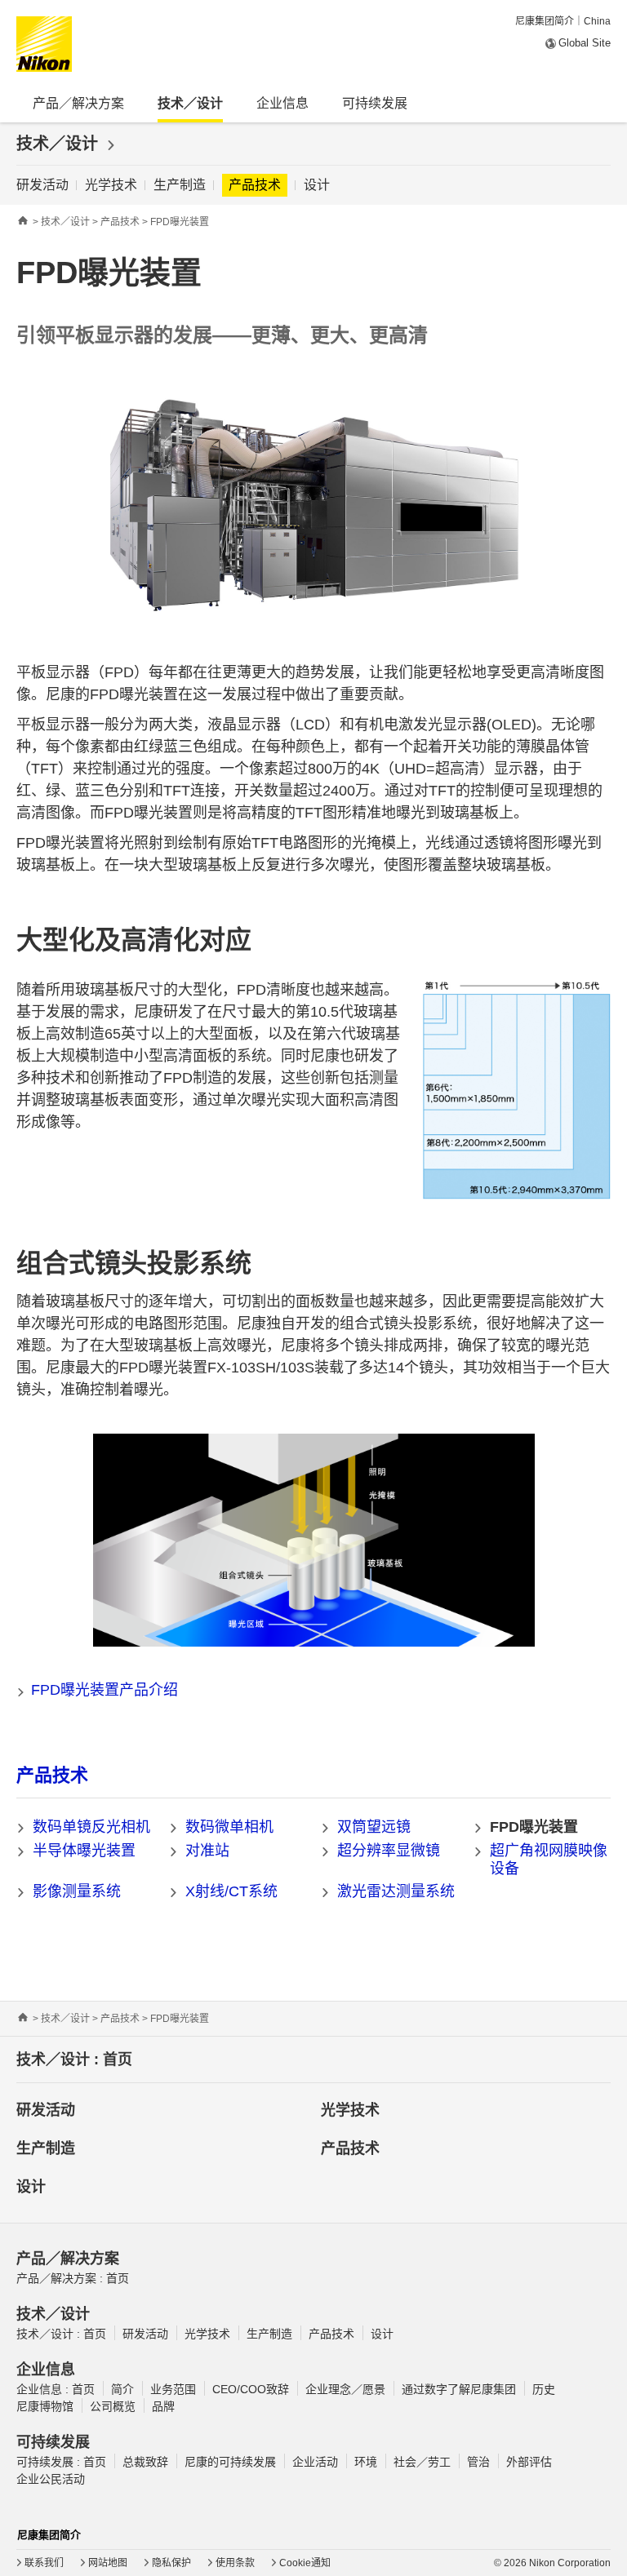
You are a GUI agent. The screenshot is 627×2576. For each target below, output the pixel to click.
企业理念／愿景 (345, 2389)
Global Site (585, 43)
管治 (478, 2462)
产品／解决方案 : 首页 (73, 2278)
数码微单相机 (229, 1827)
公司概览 (113, 2406)
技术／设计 (60, 144)
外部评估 (529, 2462)
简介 (122, 2389)
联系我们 (44, 2563)
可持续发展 (375, 103)
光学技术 (111, 185)
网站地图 (108, 2563)
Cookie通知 (305, 2563)
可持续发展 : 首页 (61, 2462)
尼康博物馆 (45, 2406)
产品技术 (255, 185)
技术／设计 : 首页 (74, 2059)
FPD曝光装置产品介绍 (104, 1690)
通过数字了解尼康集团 (459, 2389)
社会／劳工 (422, 2462)
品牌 (163, 2406)
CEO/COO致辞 (251, 2389)
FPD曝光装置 (534, 1827)
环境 (366, 2462)
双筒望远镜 (374, 1827)
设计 (317, 185)
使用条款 (235, 2563)
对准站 (207, 1851)
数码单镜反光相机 (91, 1827)
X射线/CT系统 (231, 1891)
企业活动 (315, 2462)
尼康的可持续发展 (230, 2462)
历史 (544, 2389)
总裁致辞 (145, 2462)
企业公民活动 (51, 2479)
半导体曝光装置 (84, 1851)
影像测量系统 (77, 1891)
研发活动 (42, 185)
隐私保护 (171, 2563)
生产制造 (180, 185)
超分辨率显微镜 (389, 1851)
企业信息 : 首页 (56, 2389)
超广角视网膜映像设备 (549, 1860)
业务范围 (173, 2389)
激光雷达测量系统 (396, 1891)
